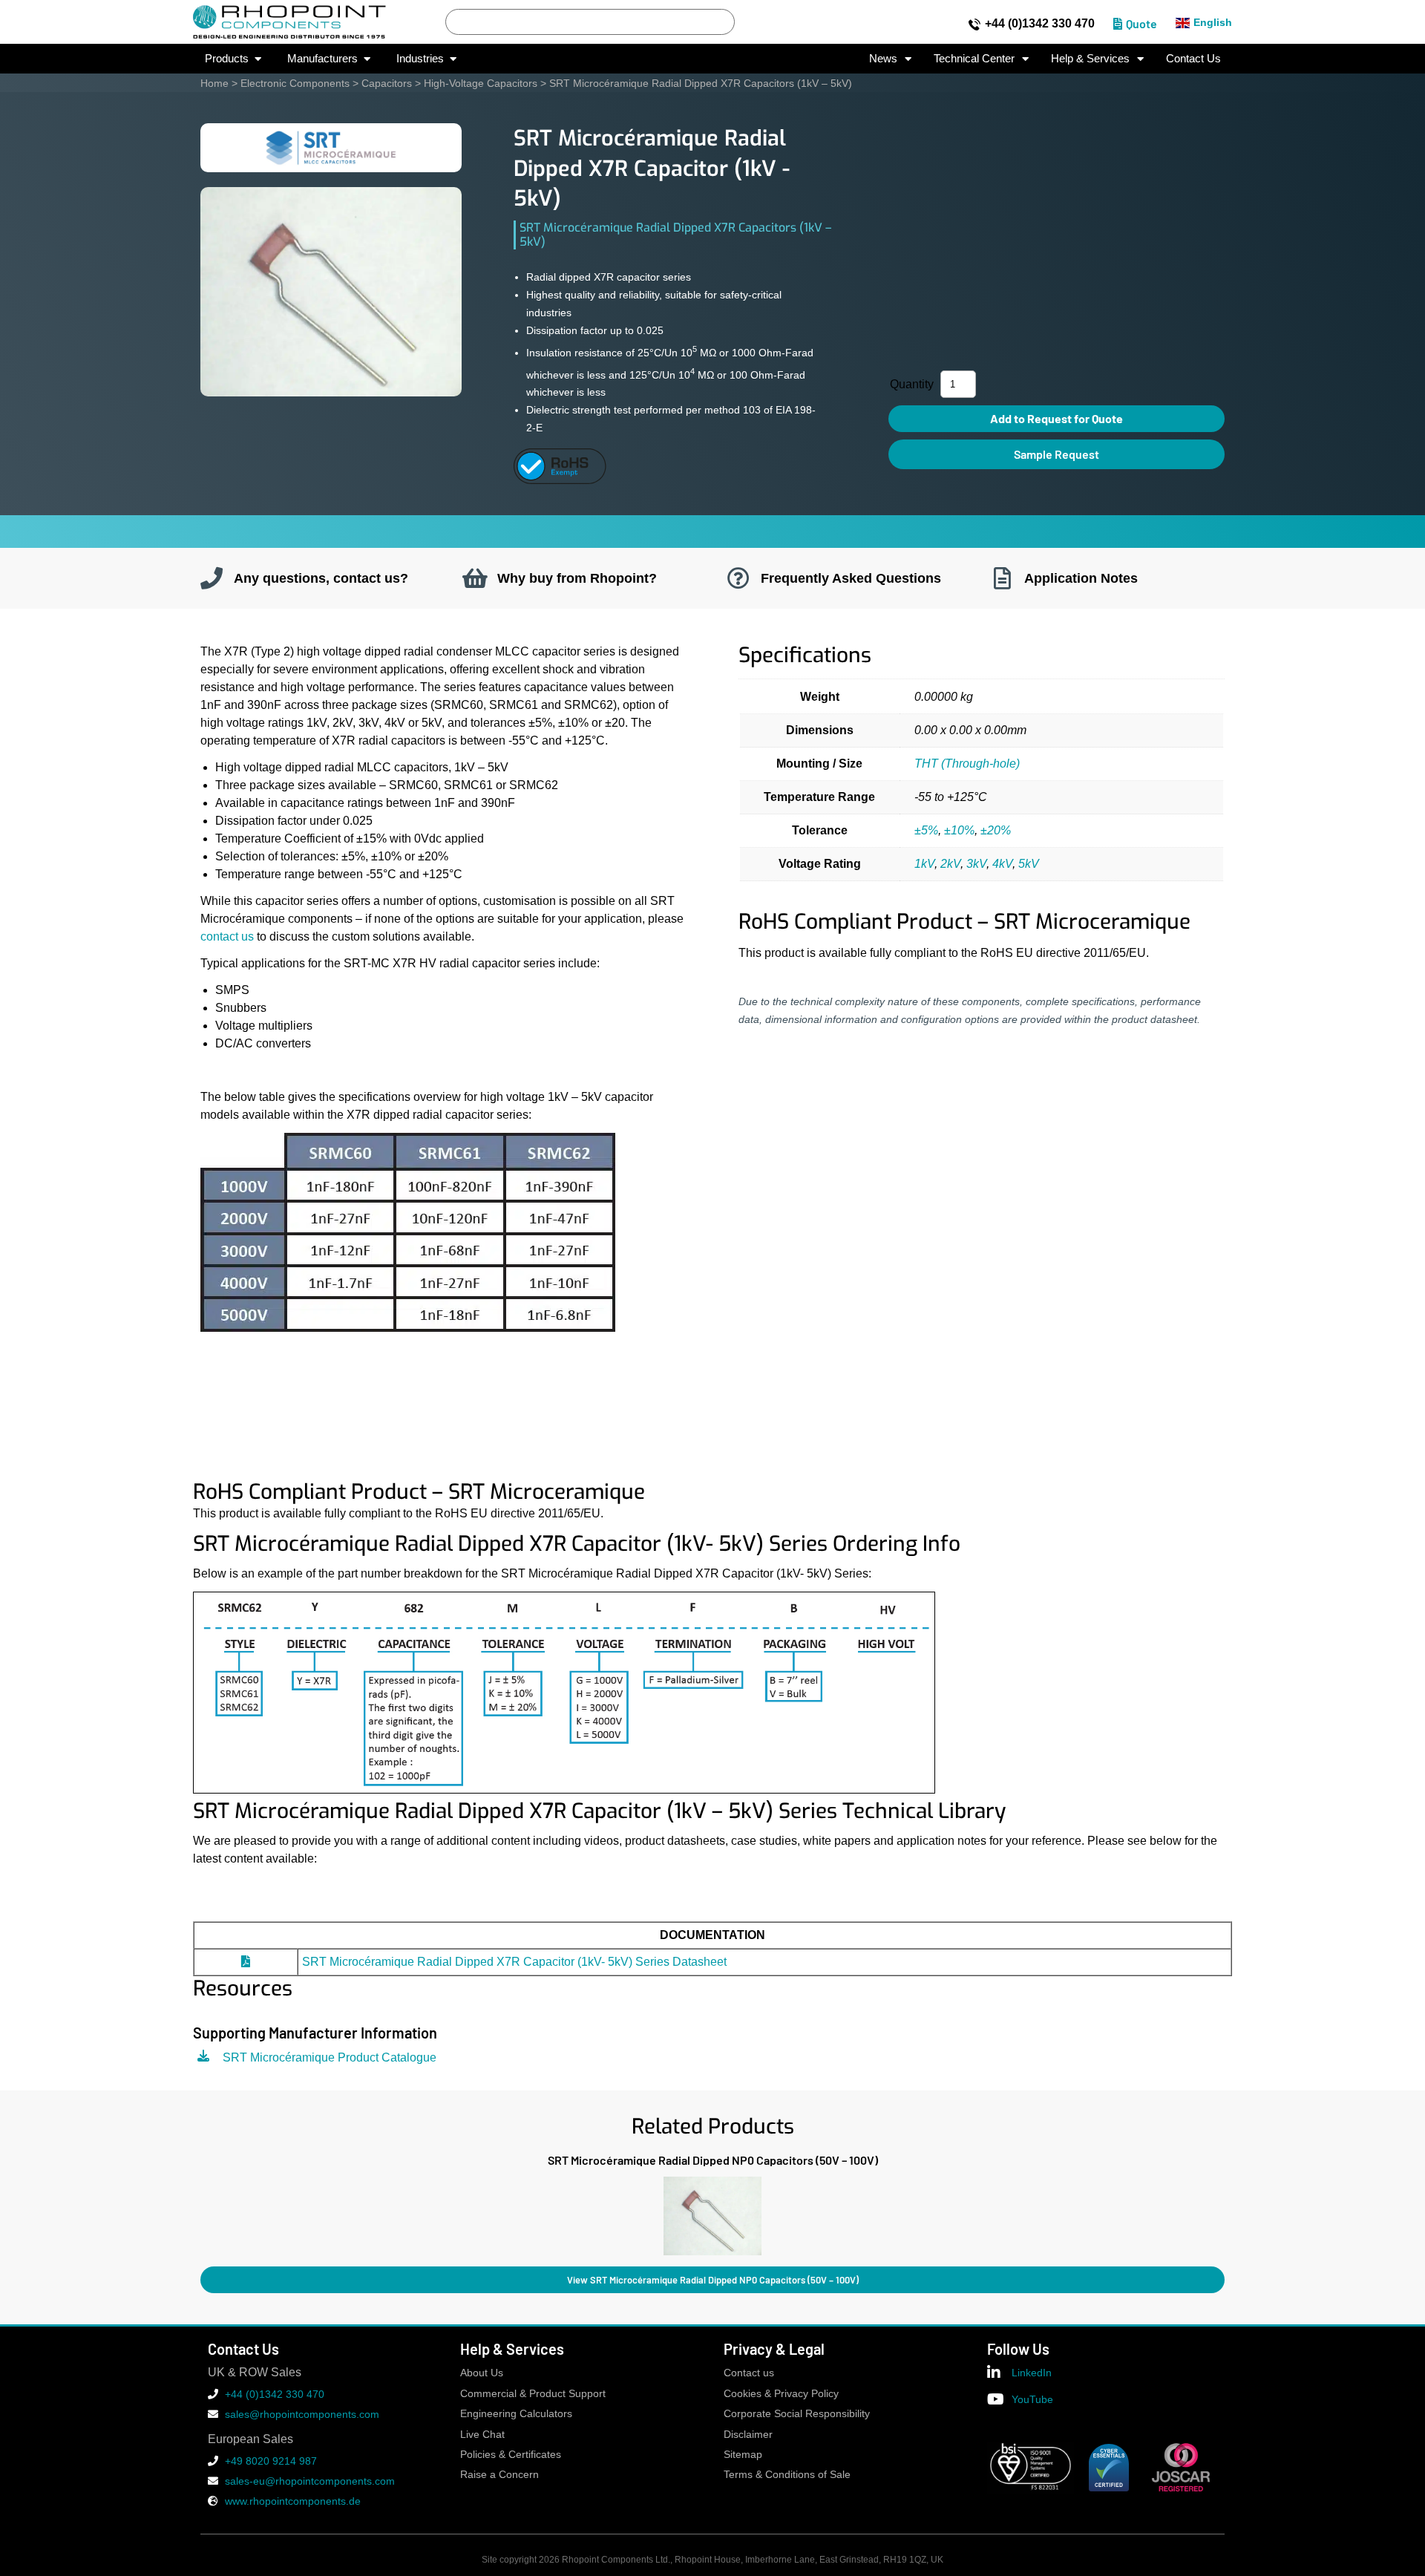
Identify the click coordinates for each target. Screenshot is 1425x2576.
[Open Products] (258, 59)
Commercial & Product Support (533, 2394)
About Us (482, 2373)
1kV (924, 864)
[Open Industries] (453, 59)
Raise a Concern (499, 2475)
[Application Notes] (1002, 578)
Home (214, 83)
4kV (1002, 864)
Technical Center (974, 58)
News (883, 58)
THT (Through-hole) (967, 764)
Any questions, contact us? (321, 578)
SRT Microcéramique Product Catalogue (330, 2057)
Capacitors (387, 83)
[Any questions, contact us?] (212, 578)
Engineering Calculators (516, 2414)
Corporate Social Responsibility (797, 2414)
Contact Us (1193, 58)
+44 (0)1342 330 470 (1040, 23)
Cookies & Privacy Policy (781, 2394)
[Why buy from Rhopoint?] (475, 578)
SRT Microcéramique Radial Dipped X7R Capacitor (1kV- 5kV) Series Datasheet (514, 1962)
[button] (200, 2213)
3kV (976, 864)
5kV (1029, 864)
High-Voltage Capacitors (481, 83)
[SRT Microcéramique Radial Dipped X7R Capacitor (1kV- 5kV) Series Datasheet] (246, 1962)
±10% (959, 830)
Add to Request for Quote (1057, 418)
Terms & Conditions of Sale (787, 2475)
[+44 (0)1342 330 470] (974, 24)
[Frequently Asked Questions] (738, 578)
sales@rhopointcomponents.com (302, 2414)
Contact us (749, 2373)
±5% (926, 830)
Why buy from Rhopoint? (577, 578)
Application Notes (1081, 578)
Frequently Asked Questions (851, 578)
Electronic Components (295, 83)
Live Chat (482, 2435)
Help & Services (1090, 58)
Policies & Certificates (511, 2455)
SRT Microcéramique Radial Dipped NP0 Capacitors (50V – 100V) (713, 2160)
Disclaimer (748, 2435)
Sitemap (743, 2455)
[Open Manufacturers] (367, 59)
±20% (996, 830)
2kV (950, 864)
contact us (227, 936)
